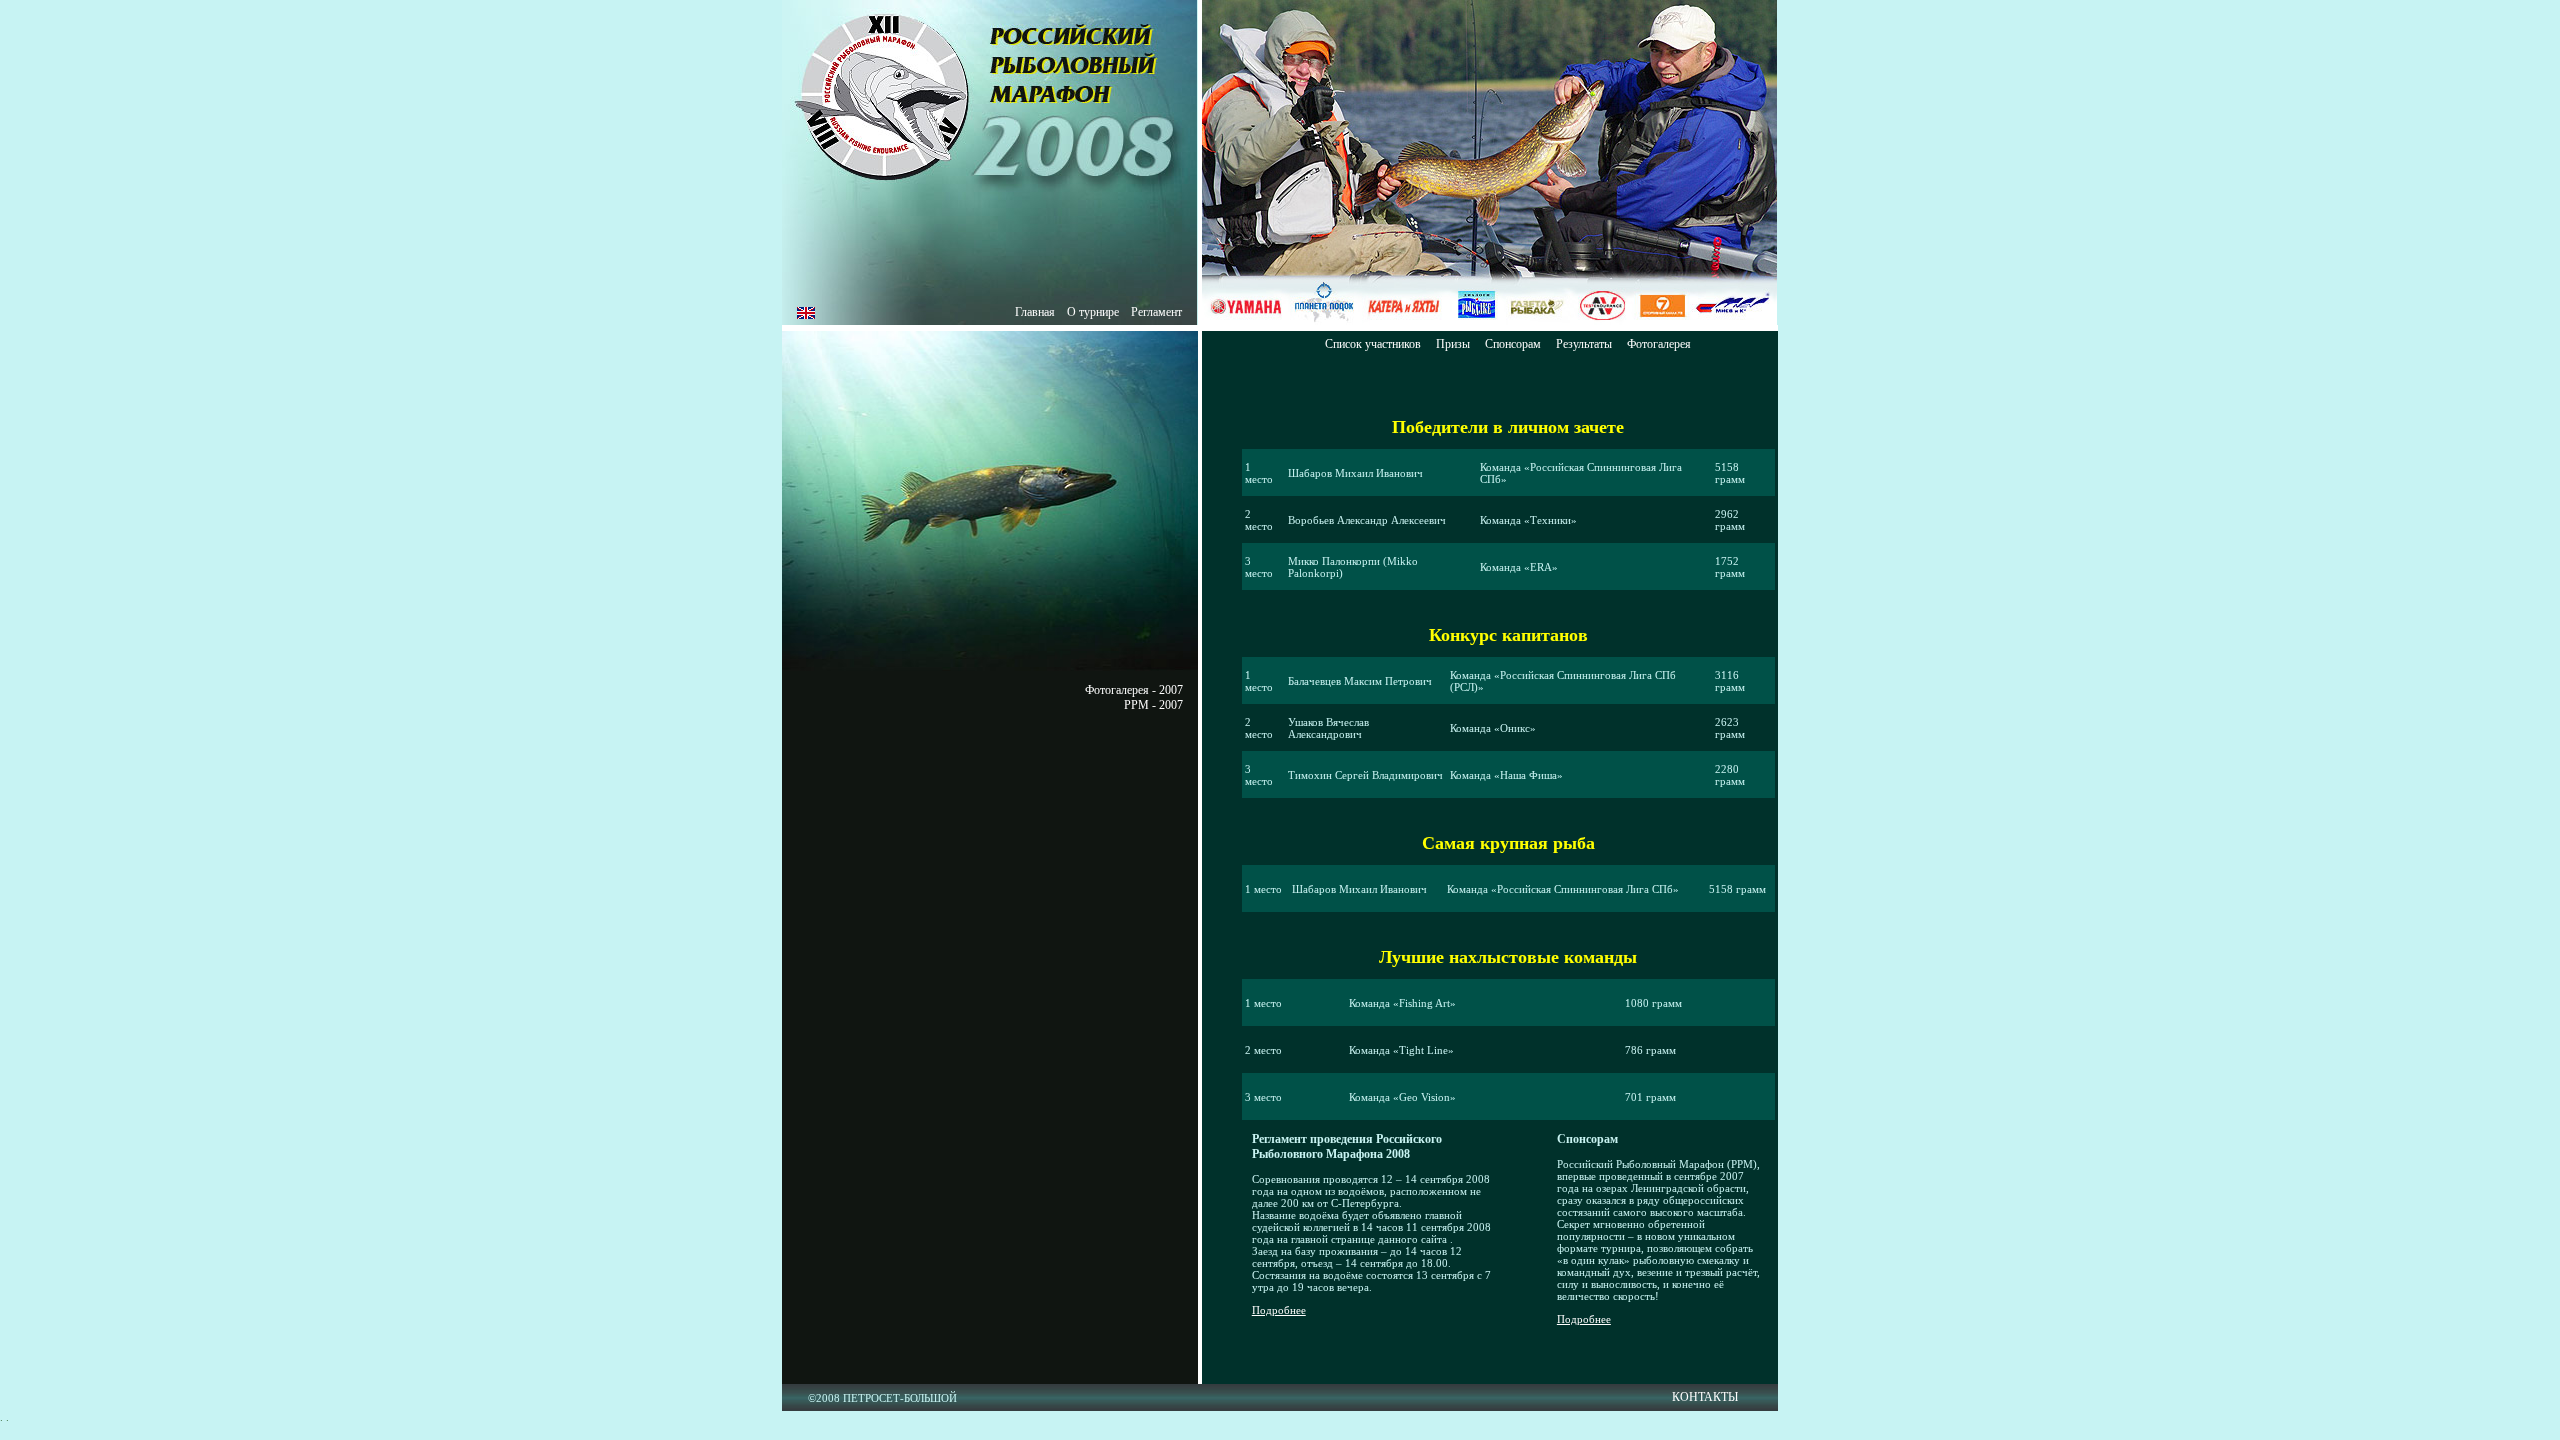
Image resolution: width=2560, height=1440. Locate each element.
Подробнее (1279, 1310)
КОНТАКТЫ (1705, 1397)
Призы (1453, 344)
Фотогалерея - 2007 (1134, 690)
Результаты (1584, 344)
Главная (1035, 312)
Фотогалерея (1659, 344)
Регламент (1156, 312)
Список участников (1373, 344)
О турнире (1093, 312)
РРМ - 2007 (1153, 705)
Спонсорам (1513, 344)
